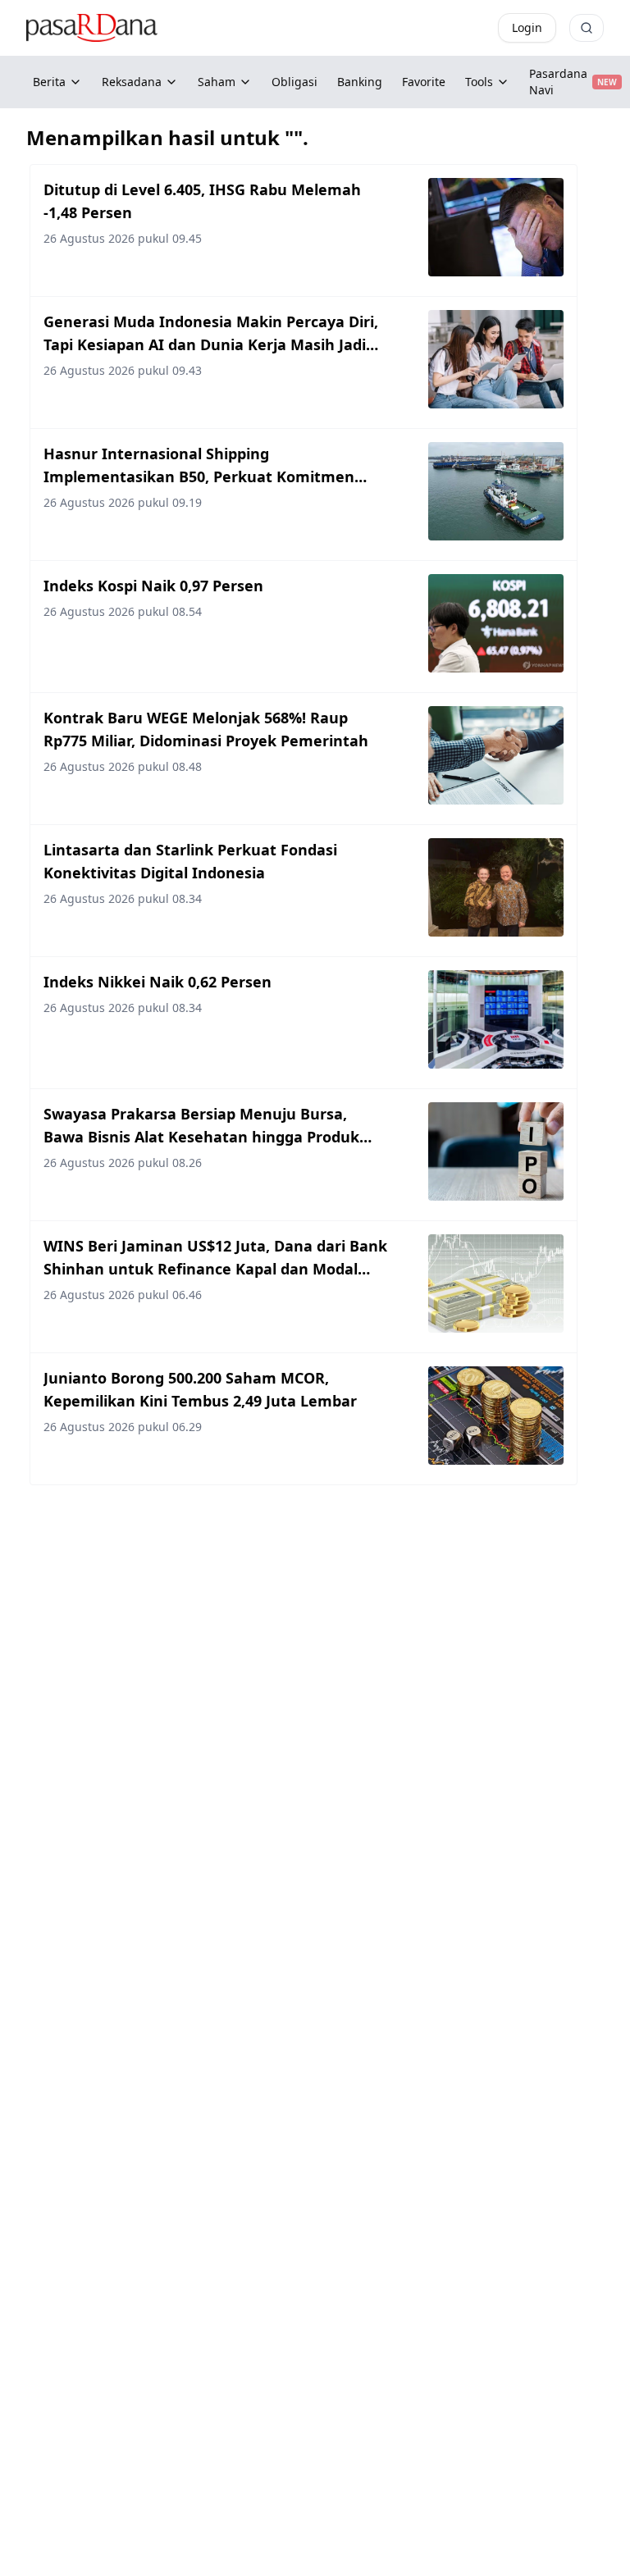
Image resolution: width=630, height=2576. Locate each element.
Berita (49, 82)
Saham (217, 82)
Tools (479, 82)
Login (527, 27)
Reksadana (132, 82)
